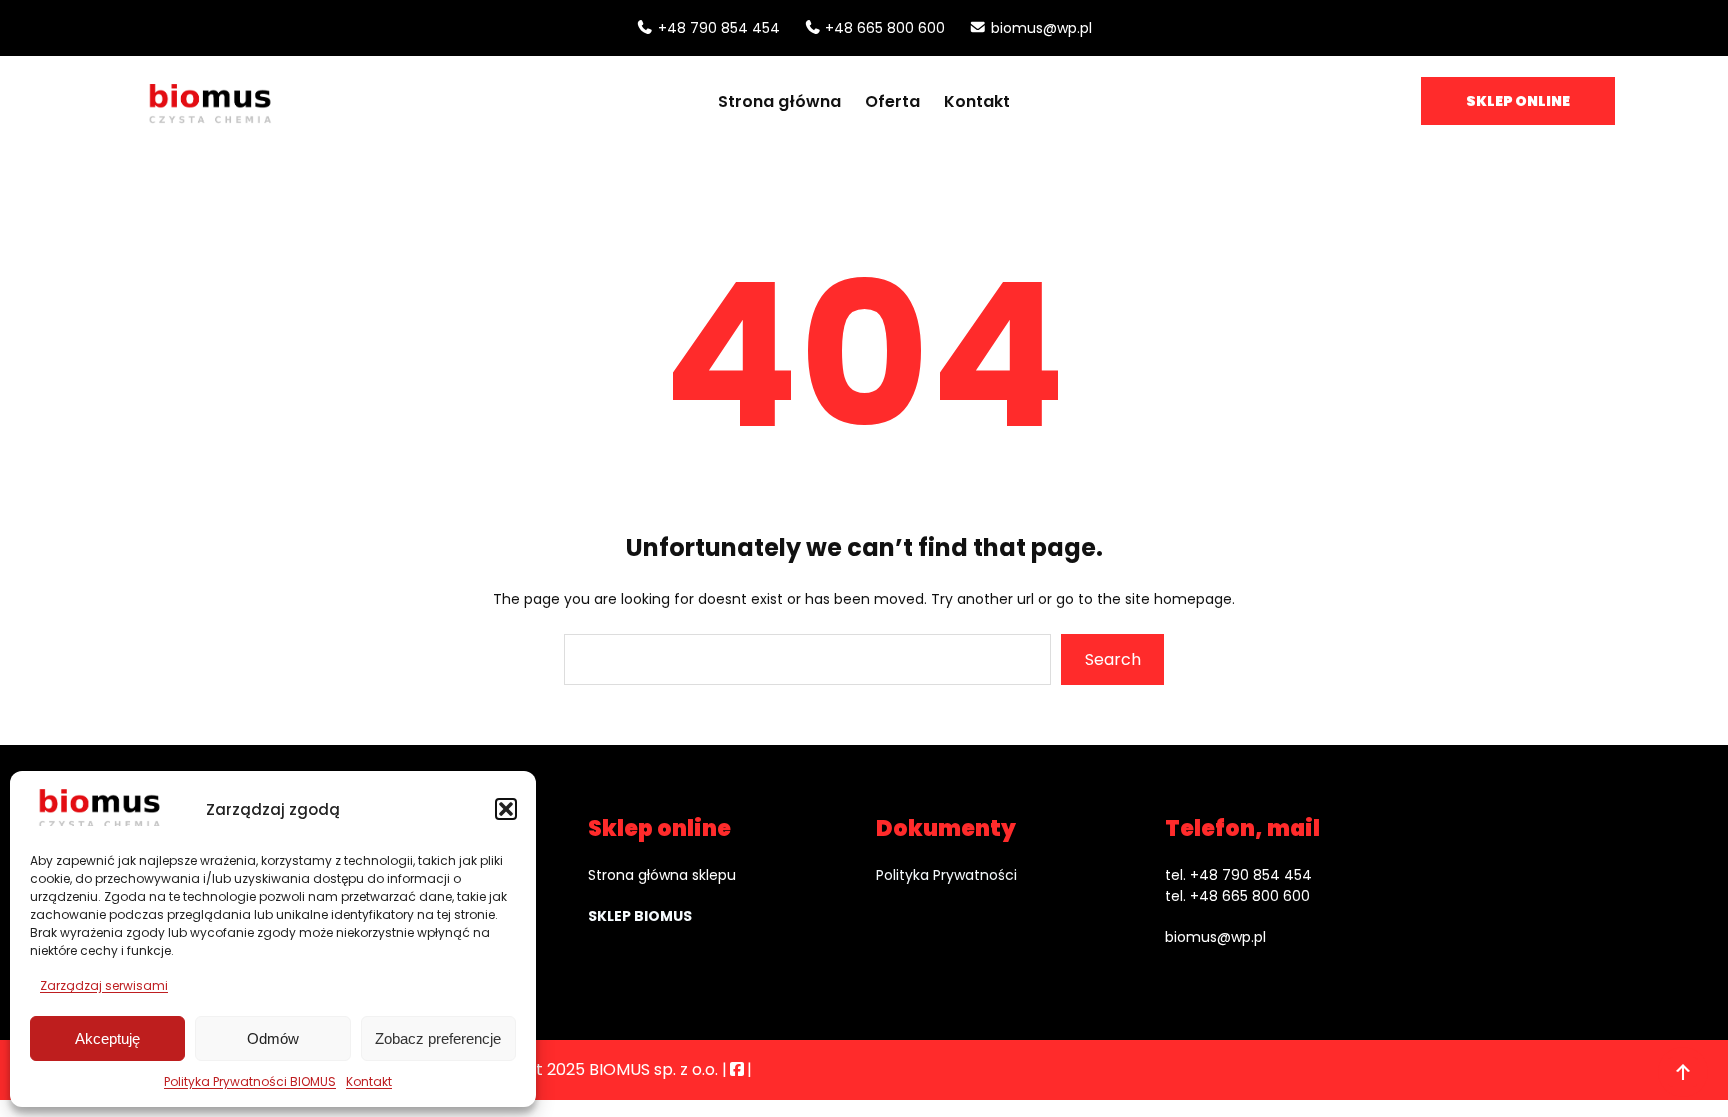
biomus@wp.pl (1041, 28)
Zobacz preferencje (438, 1038)
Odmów (273, 1038)
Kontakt (369, 1081)
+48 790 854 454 (719, 28)
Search (1113, 659)
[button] (506, 809)
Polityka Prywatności (946, 875)
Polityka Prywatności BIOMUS (250, 1081)
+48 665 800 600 (885, 28)
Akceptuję (107, 1038)
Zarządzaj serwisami (104, 985)
